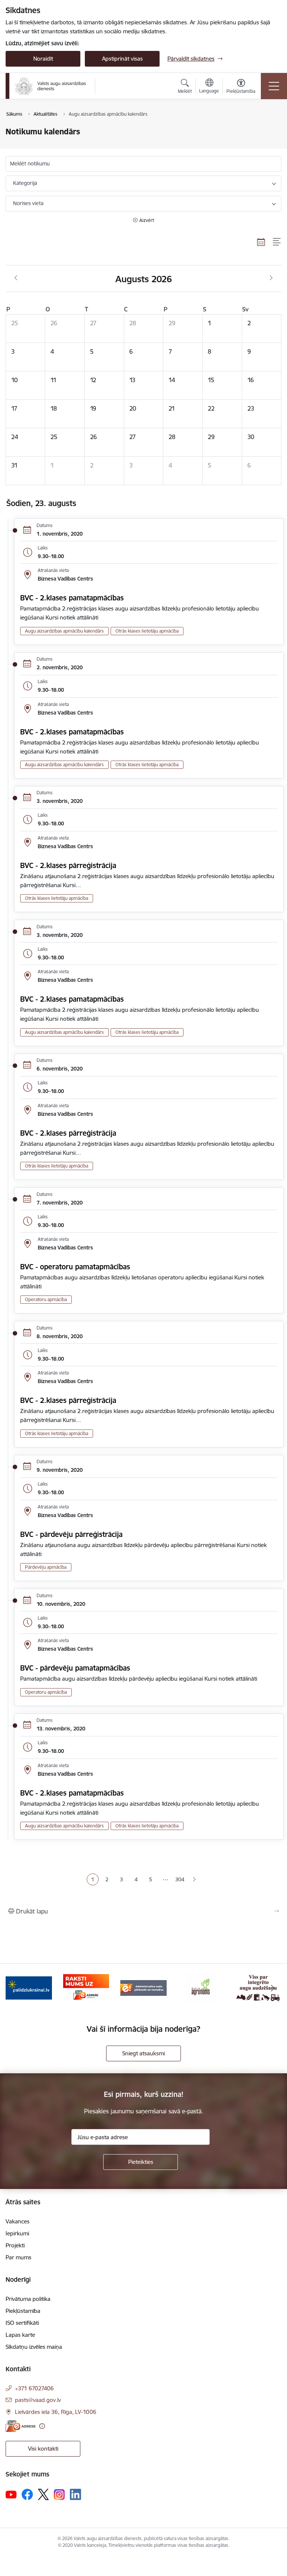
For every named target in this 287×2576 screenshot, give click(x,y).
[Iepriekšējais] (14, 1988)
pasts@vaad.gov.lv (38, 2400)
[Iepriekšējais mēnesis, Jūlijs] (16, 278)
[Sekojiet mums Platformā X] (43, 2494)
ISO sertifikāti (22, 2323)
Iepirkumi (17, 2233)
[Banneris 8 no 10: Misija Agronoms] (201, 1987)
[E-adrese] (21, 2426)
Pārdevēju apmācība (46, 1567)
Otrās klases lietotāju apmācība (147, 631)
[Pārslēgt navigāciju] (274, 86)
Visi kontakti (43, 2449)
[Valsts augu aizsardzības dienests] (50, 86)
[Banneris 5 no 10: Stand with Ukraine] (29, 1987)
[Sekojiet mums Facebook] (27, 2494)
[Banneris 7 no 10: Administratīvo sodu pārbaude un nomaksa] (143, 1987)
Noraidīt (43, 59)
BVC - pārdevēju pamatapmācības (75, 1668)
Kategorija (25, 183)
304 (180, 1879)
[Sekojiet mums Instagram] (59, 2495)
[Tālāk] (273, 1988)
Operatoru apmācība (46, 1299)
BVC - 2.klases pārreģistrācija (68, 865)
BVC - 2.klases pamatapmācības (72, 598)
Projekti (15, 2245)
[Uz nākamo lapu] (195, 1880)
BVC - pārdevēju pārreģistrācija (71, 1534)
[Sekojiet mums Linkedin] (75, 2494)
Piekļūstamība (23, 2311)
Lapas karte (20, 2335)
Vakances (18, 2221)
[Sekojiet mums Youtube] (11, 2494)
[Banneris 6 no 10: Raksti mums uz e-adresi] (86, 1987)
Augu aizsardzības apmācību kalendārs (64, 631)
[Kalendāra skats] (261, 242)
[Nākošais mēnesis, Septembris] (271, 278)
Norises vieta (28, 203)
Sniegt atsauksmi (143, 2053)
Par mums (18, 2257)
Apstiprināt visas (122, 59)
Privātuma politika (28, 2299)
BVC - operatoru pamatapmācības (75, 1267)
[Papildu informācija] (42, 2426)
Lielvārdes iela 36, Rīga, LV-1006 (56, 2412)
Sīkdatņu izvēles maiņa (34, 2347)
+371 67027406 (34, 2388)
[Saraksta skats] (277, 242)
